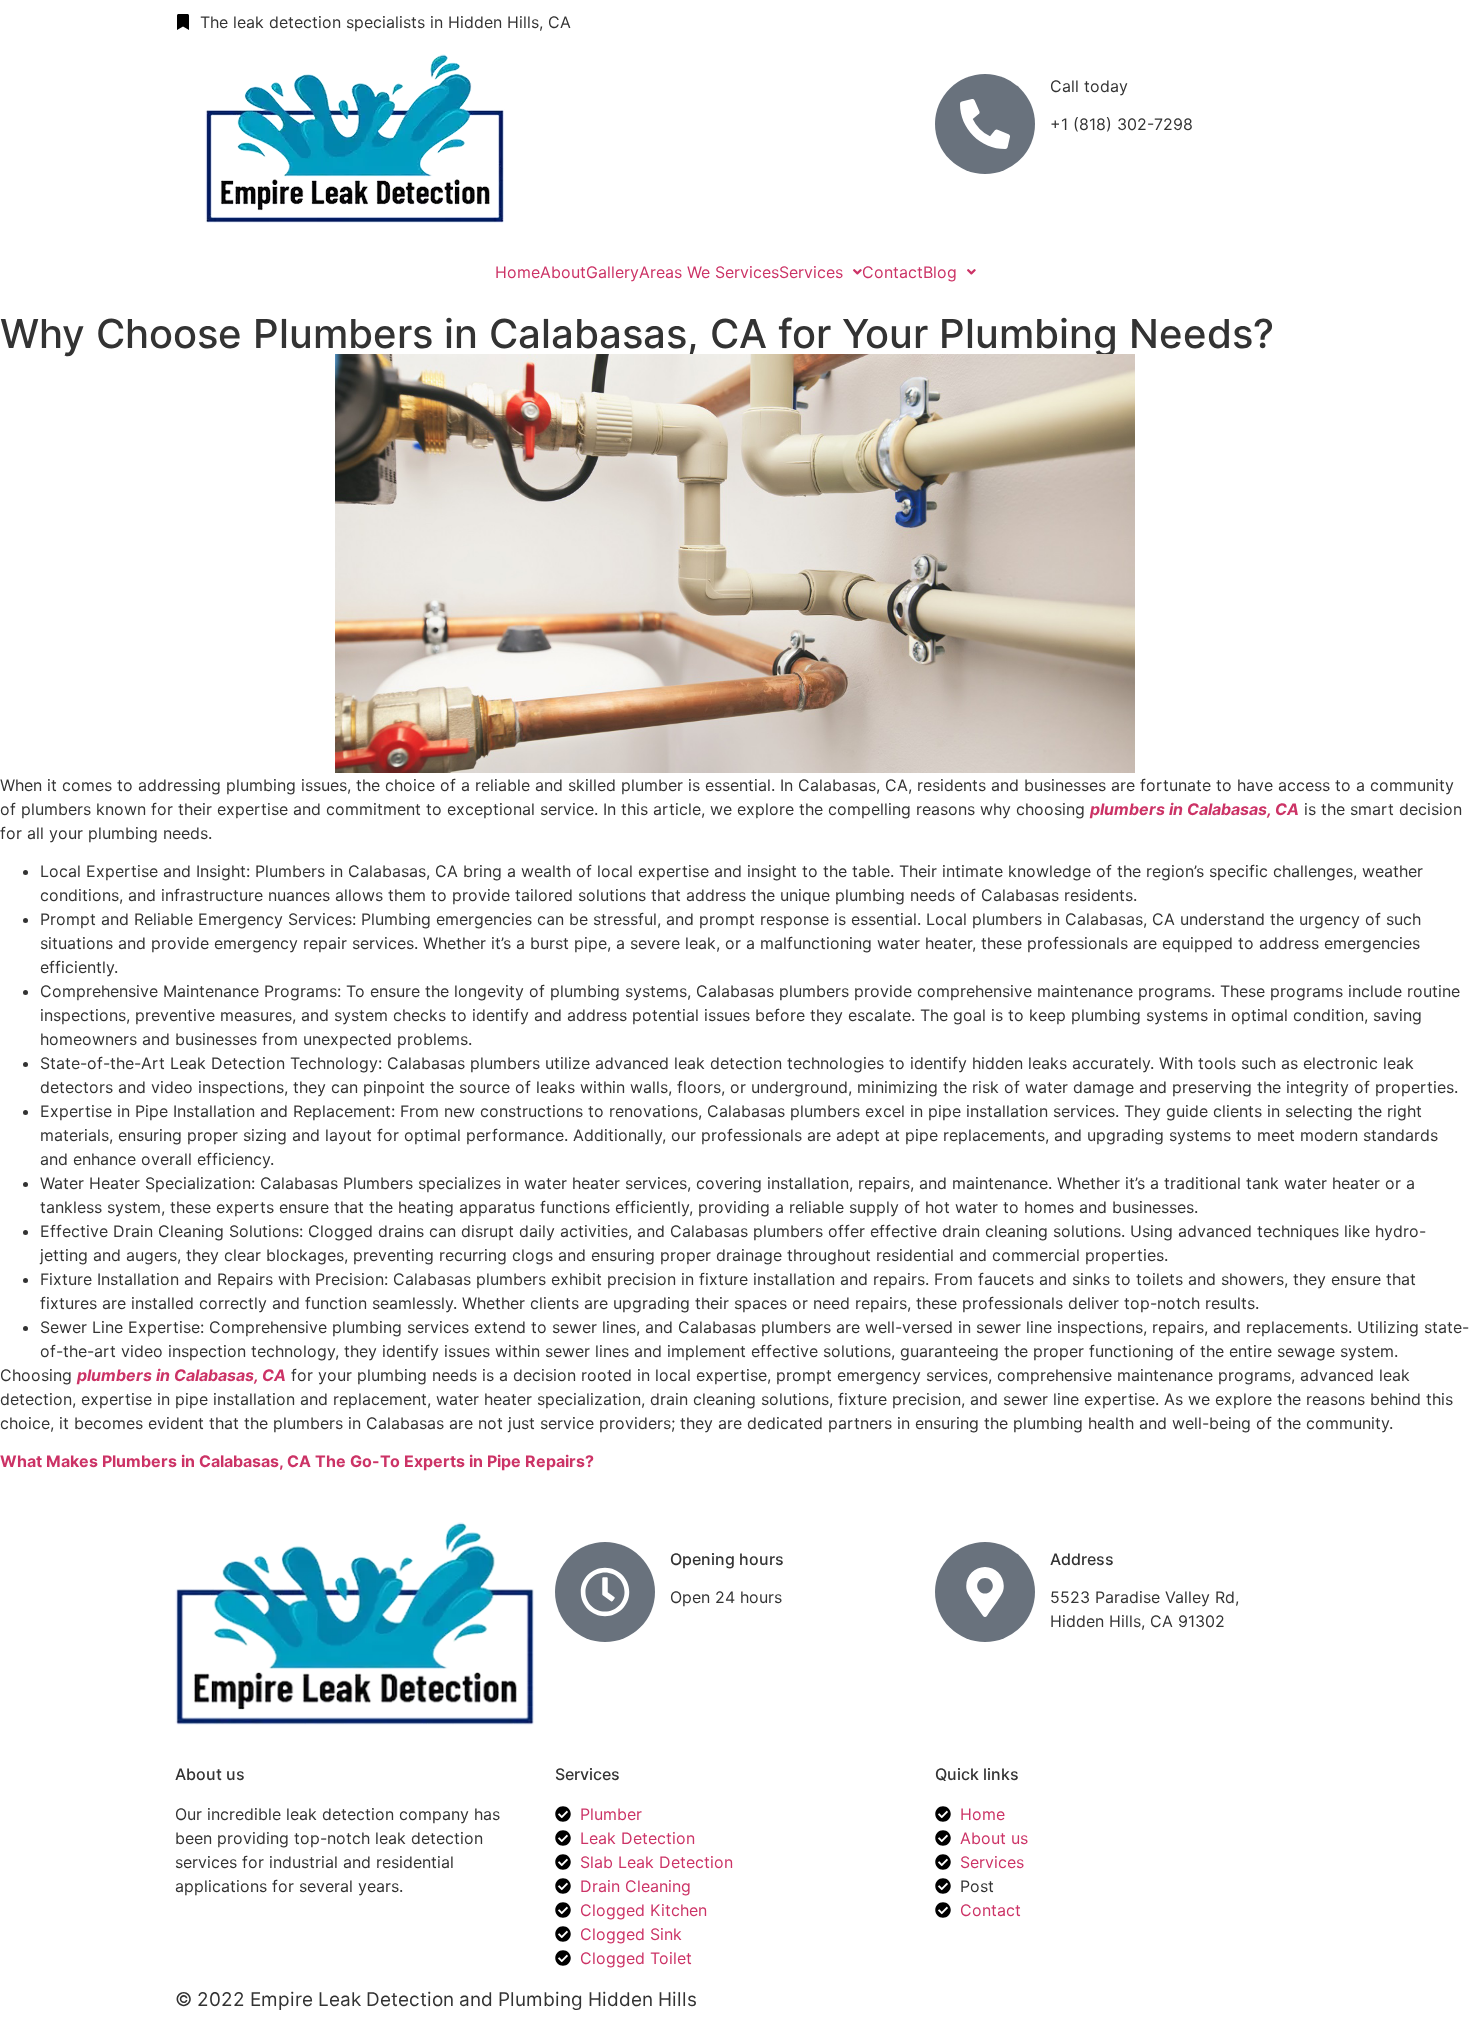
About (563, 272)
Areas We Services (709, 272)
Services (811, 272)
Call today (1089, 86)
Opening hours (727, 1559)
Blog (940, 272)
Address (1082, 1559)
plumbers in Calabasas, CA (1194, 809)
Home (517, 272)
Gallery (612, 272)
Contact (892, 272)
